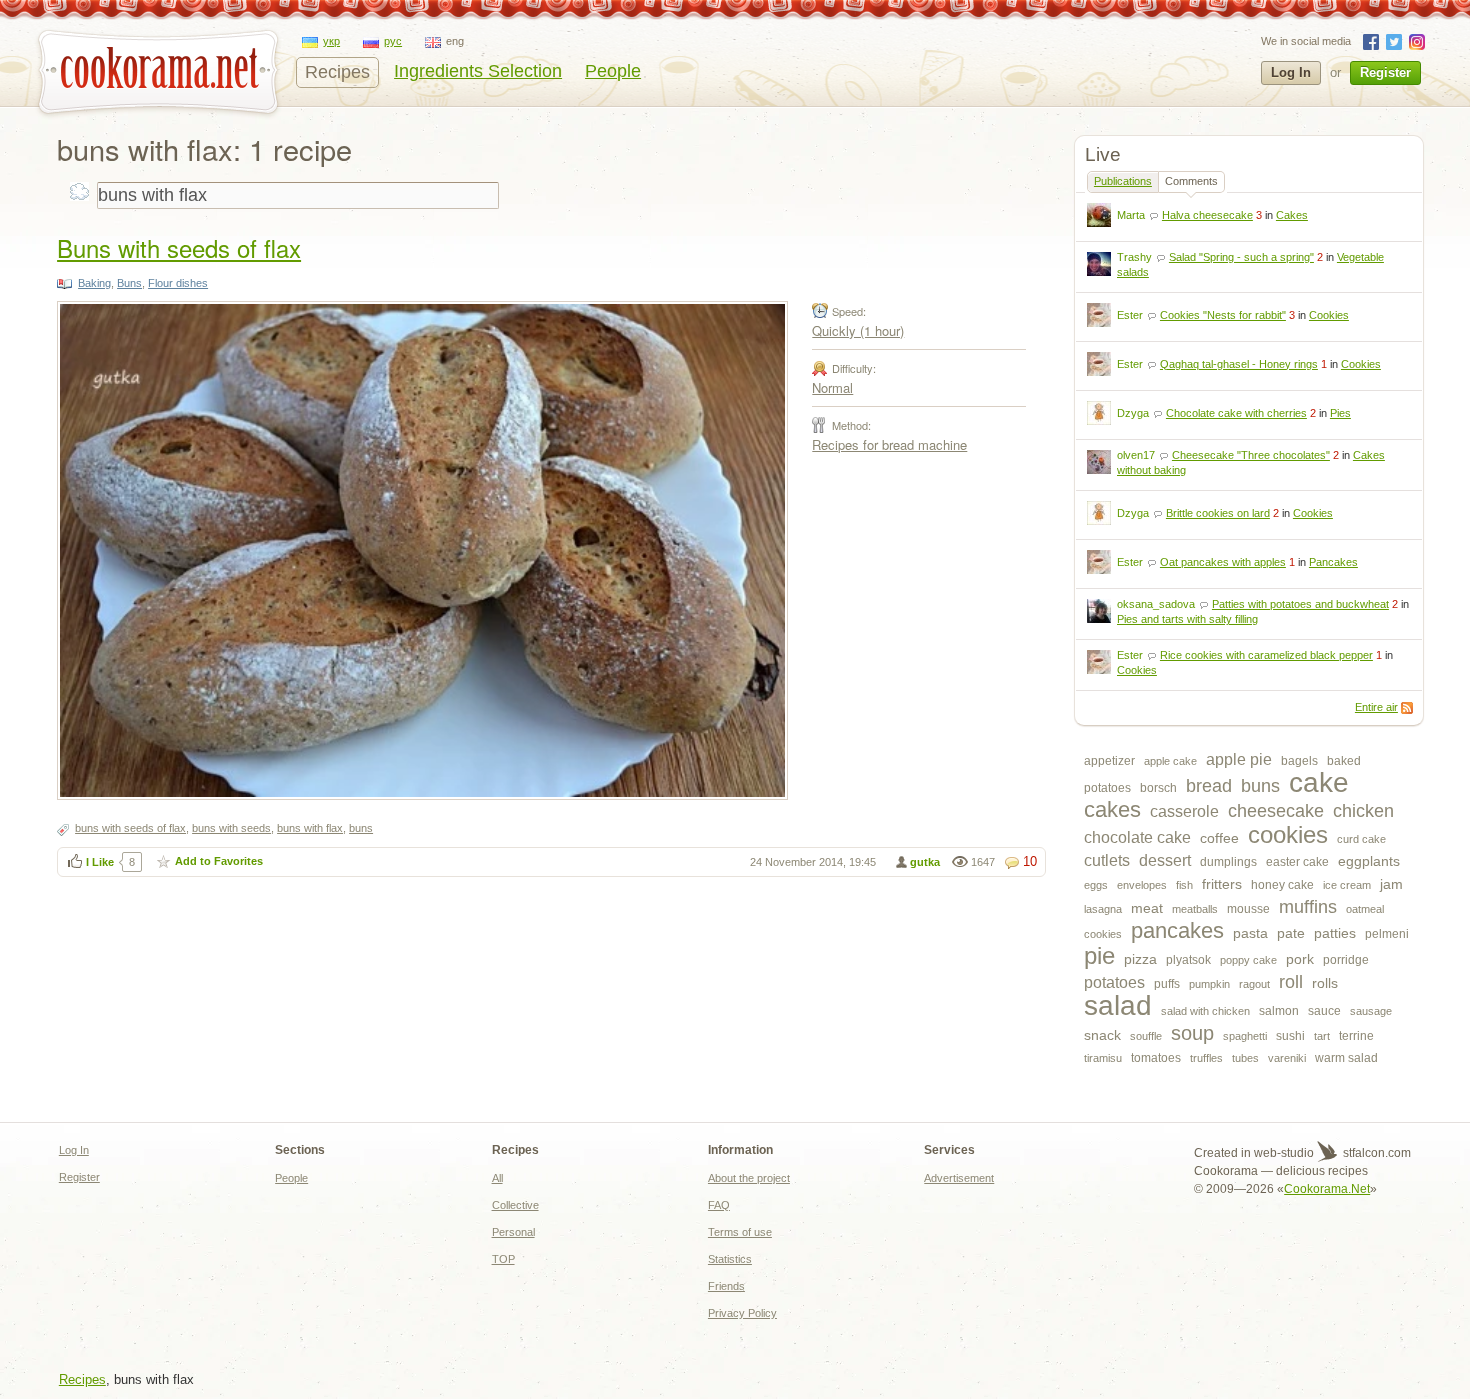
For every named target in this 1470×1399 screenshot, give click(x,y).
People (613, 71)
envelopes (1142, 885)
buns (1260, 786)
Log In (1291, 72)
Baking (94, 283)
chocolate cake (1137, 837)
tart (1322, 1036)
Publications (1123, 181)
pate (1291, 933)
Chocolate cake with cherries (1236, 413)
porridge (1346, 960)
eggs (1096, 885)
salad (1118, 1005)
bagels (1299, 761)
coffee (1219, 838)
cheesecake (1276, 811)
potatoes (1114, 982)
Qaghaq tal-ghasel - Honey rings (1239, 364)
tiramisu (1103, 1058)
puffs (1167, 984)
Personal (513, 1232)
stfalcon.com (1375, 1153)
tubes (1245, 1058)
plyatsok (1188, 960)
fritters (1222, 884)
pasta (1250, 933)
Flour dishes (178, 283)
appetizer (1109, 761)
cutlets (1107, 860)
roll (1291, 982)
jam (1391, 884)
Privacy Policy (742, 1313)
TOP (503, 1259)
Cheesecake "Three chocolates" (1251, 455)
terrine (1356, 1036)
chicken (1363, 811)
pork (1300, 959)
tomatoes (1156, 1058)
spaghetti (1245, 1036)
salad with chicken (1205, 1011)
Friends (726, 1286)
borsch (1158, 788)
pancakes (1177, 930)
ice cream (1347, 885)
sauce (1324, 1011)
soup (1192, 1033)
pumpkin (1209, 984)
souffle (1146, 1036)
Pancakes (1333, 562)
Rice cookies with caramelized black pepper (1266, 655)
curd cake (1361, 839)
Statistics (730, 1259)
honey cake (1282, 885)
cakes (1112, 809)
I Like (100, 862)
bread (1209, 786)
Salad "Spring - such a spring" (1241, 257)
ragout (1254, 984)
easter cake (1297, 862)
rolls (1325, 983)
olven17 (1136, 455)
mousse (1248, 909)
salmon (1279, 1011)
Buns (129, 283)
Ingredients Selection (478, 71)
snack (1102, 1035)
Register (1385, 72)
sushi (1290, 1036)
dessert (1165, 860)
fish (1184, 885)
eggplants (1369, 861)
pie (1099, 955)
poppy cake (1248, 960)
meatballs (1195, 909)
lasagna (1103, 909)
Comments (1191, 181)
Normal (832, 387)
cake (1319, 782)
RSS (1407, 708)
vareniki (1287, 1058)
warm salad (1346, 1058)
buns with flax (310, 828)
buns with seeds (231, 828)
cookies (1288, 834)
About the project (749, 1178)
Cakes (1292, 215)
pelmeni (1387, 934)
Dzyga (1133, 413)
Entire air (1376, 707)
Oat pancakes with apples (1223, 562)
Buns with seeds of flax (179, 247)
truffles (1206, 1058)
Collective (515, 1205)
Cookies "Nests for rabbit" (1223, 315)
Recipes (337, 72)
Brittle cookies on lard (1218, 513)
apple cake (1170, 761)
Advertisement (959, 1178)
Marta (1131, 215)
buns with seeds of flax (130, 828)
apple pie (1239, 759)
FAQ (719, 1205)
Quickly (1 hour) (858, 330)
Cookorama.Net (1327, 1189)
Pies (1340, 413)
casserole (1184, 811)
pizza (1140, 959)
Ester (1130, 315)
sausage (1371, 1011)
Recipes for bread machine (889, 444)
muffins (1308, 907)
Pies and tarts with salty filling (1187, 619)
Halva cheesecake (1207, 215)
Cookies (1329, 315)
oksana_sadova (1156, 604)
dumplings (1228, 862)
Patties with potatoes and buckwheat (1300, 604)
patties (1335, 933)
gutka (925, 862)
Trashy (1134, 257)
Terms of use (740, 1232)
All (497, 1178)
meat (1147, 908)
